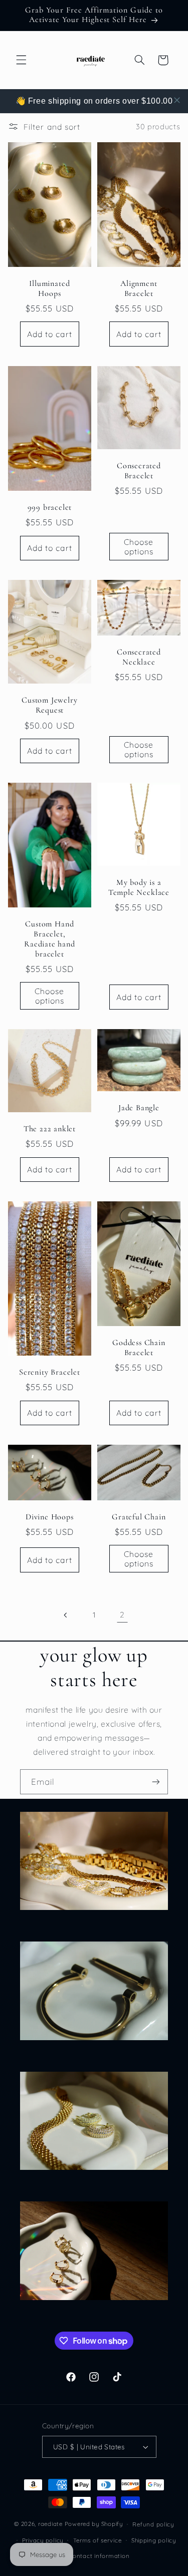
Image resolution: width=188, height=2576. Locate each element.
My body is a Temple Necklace (138, 888)
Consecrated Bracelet (138, 471)
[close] (177, 100)
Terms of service (98, 2540)
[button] (21, 60)
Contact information (99, 2556)
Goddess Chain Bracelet (139, 1348)
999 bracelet (49, 508)
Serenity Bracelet (50, 1372)
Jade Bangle (138, 1108)
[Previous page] (66, 1615)
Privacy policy (43, 2540)
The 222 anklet (49, 1129)
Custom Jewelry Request (49, 705)
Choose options (139, 547)
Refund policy (153, 2524)
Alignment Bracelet (139, 289)
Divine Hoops (50, 1517)
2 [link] (122, 1615)
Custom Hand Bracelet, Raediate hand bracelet (50, 939)
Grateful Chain (139, 1517)
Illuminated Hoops (49, 289)
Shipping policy (154, 2540)
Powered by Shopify (94, 2524)
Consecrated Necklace (138, 657)
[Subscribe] (156, 1782)
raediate (50, 2524)
